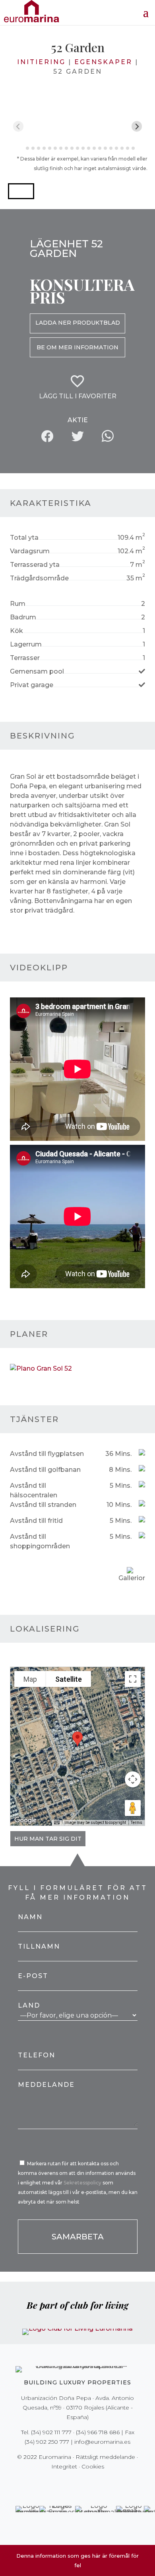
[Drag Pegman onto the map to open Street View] (133, 1808)
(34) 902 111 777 (51, 2432)
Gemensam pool (37, 671)
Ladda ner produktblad (78, 323)
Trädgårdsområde (39, 578)
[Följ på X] (61, 2483)
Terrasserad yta (35, 565)
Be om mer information (77, 347)
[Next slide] (137, 126)
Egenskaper (103, 62)
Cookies (93, 2466)
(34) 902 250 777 (47, 2442)
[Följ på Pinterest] (83, 2483)
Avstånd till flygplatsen (47, 1454)
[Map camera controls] (133, 1779)
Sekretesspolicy (83, 2183)
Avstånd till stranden (43, 1505)
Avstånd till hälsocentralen (34, 1490)
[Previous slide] (18, 126)
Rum (18, 604)
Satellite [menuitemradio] (69, 1679)
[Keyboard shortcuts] (57, 1823)
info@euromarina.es (102, 2442)
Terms (137, 1823)
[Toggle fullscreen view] (133, 1679)
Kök (16, 631)
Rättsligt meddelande (105, 2457)
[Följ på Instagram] (72, 2483)
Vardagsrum (30, 551)
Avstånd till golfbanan (45, 1470)
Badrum (23, 617)
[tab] (22, 148)
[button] (21, 191)
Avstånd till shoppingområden (40, 1541)
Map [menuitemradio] (30, 1679)
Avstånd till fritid (36, 1521)
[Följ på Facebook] (50, 2483)
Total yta (24, 538)
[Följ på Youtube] (94, 2483)
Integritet (64, 2466)
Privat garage (32, 685)
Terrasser (25, 658)
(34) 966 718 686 (98, 2432)
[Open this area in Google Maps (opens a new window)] (25, 1820)
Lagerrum (26, 644)
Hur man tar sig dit (48, 1839)
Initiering (41, 62)
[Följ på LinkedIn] (105, 2483)
